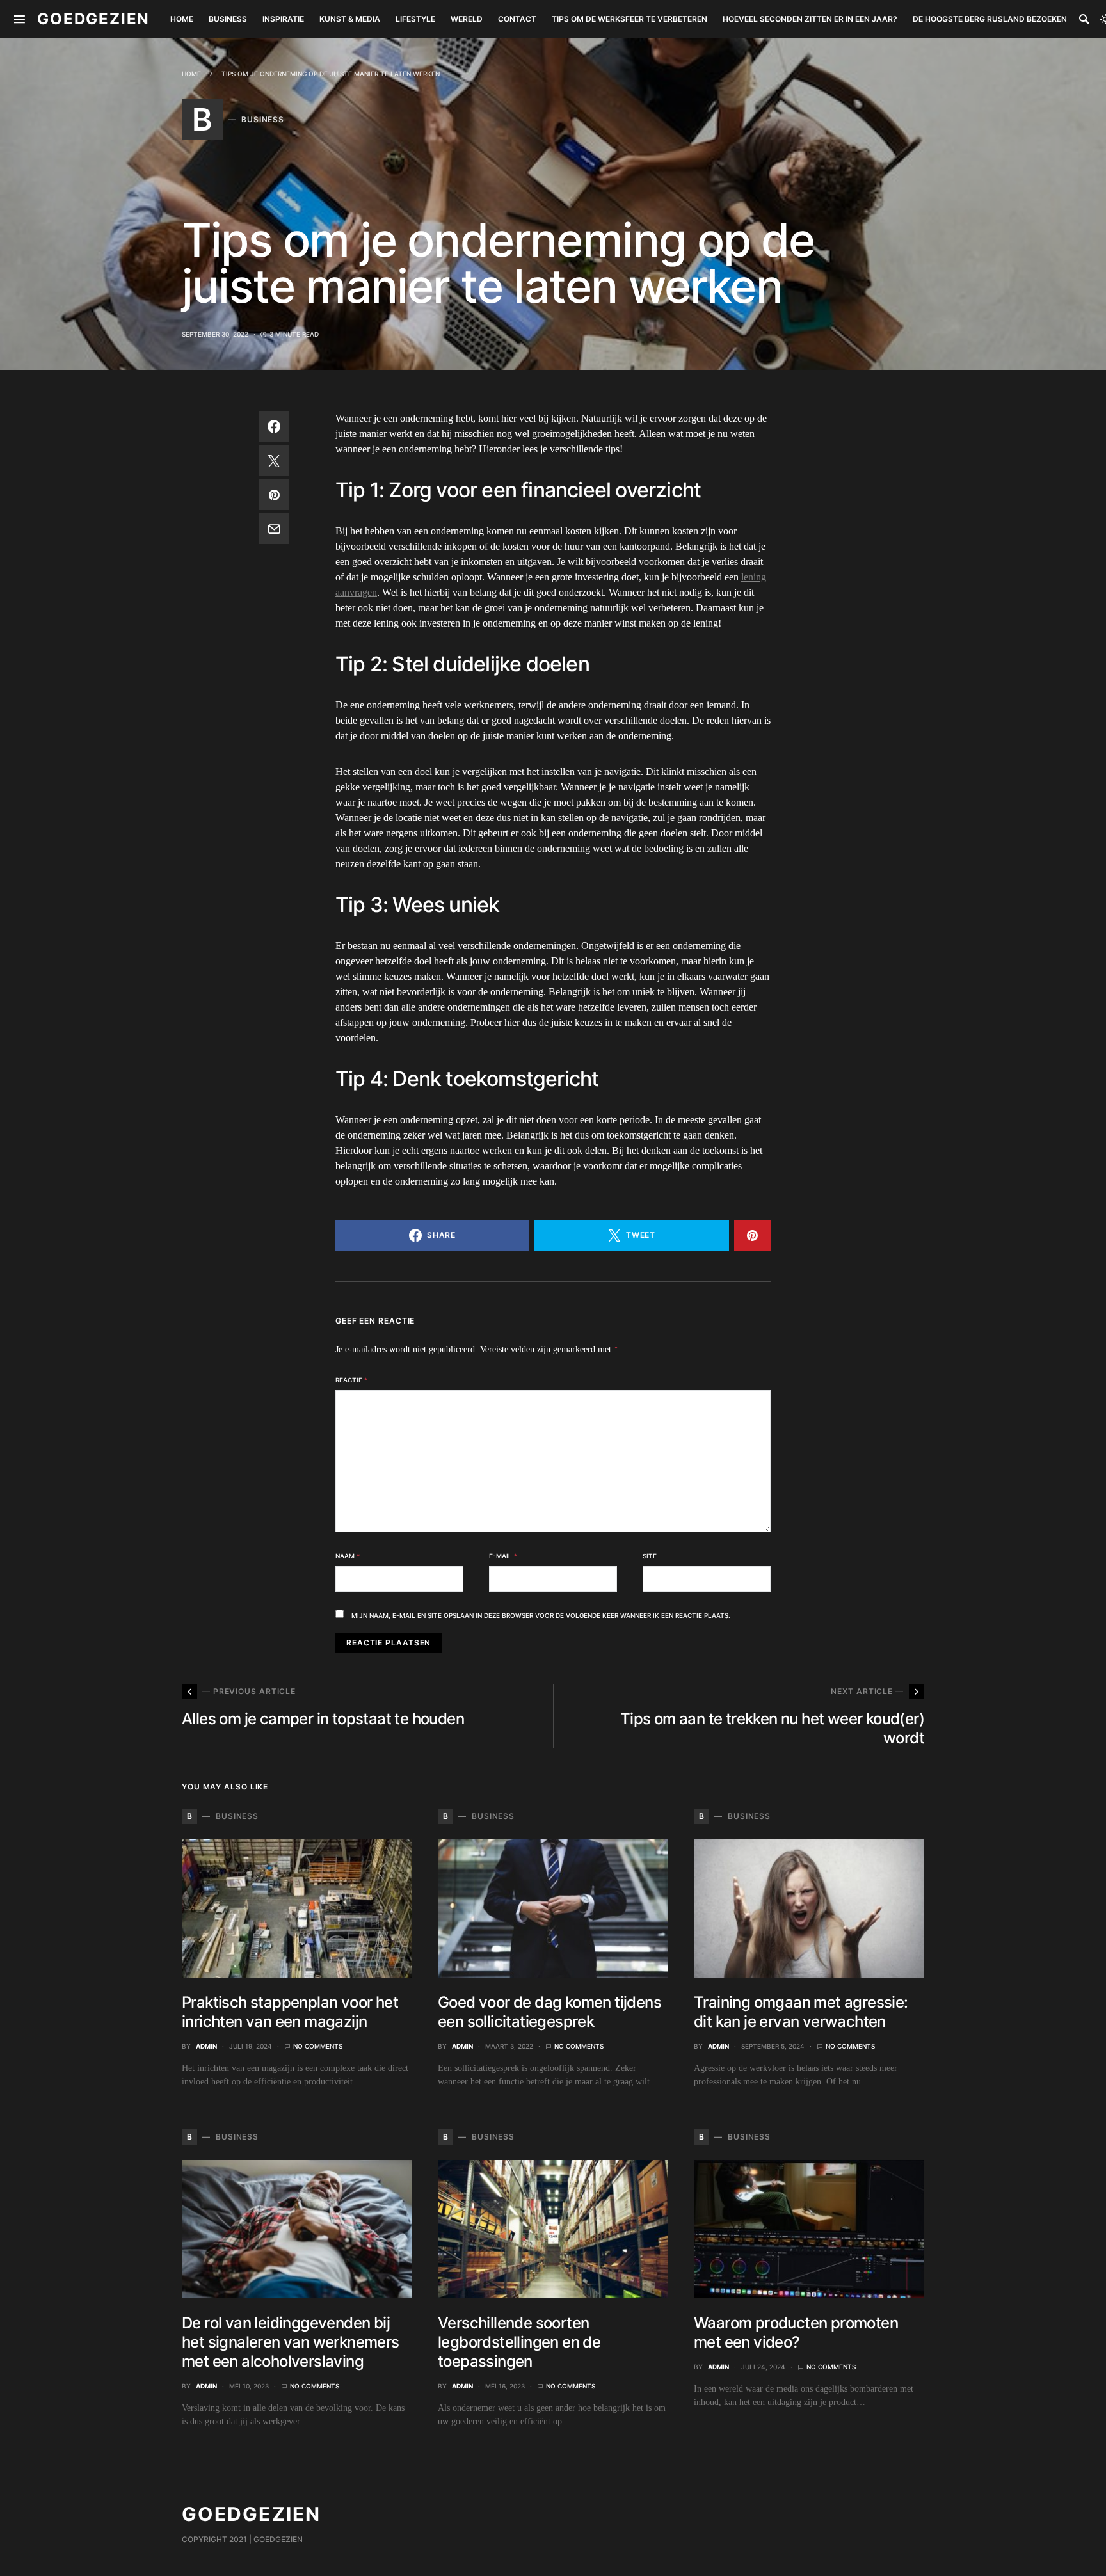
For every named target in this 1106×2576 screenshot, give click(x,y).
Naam (348, 1556)
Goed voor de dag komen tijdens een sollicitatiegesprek (549, 2012)
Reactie (351, 1380)
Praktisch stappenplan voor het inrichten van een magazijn (290, 2012)
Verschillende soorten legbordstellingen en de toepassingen (519, 2342)
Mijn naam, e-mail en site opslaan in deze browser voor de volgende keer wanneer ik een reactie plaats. (541, 1615)
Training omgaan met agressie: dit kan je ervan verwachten (801, 2012)
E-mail (503, 1556)
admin (206, 2046)
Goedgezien (93, 19)
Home (191, 74)
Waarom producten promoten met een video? (796, 2332)
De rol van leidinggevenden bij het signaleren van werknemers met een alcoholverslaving (291, 2342)
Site (650, 1556)
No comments (318, 2046)
